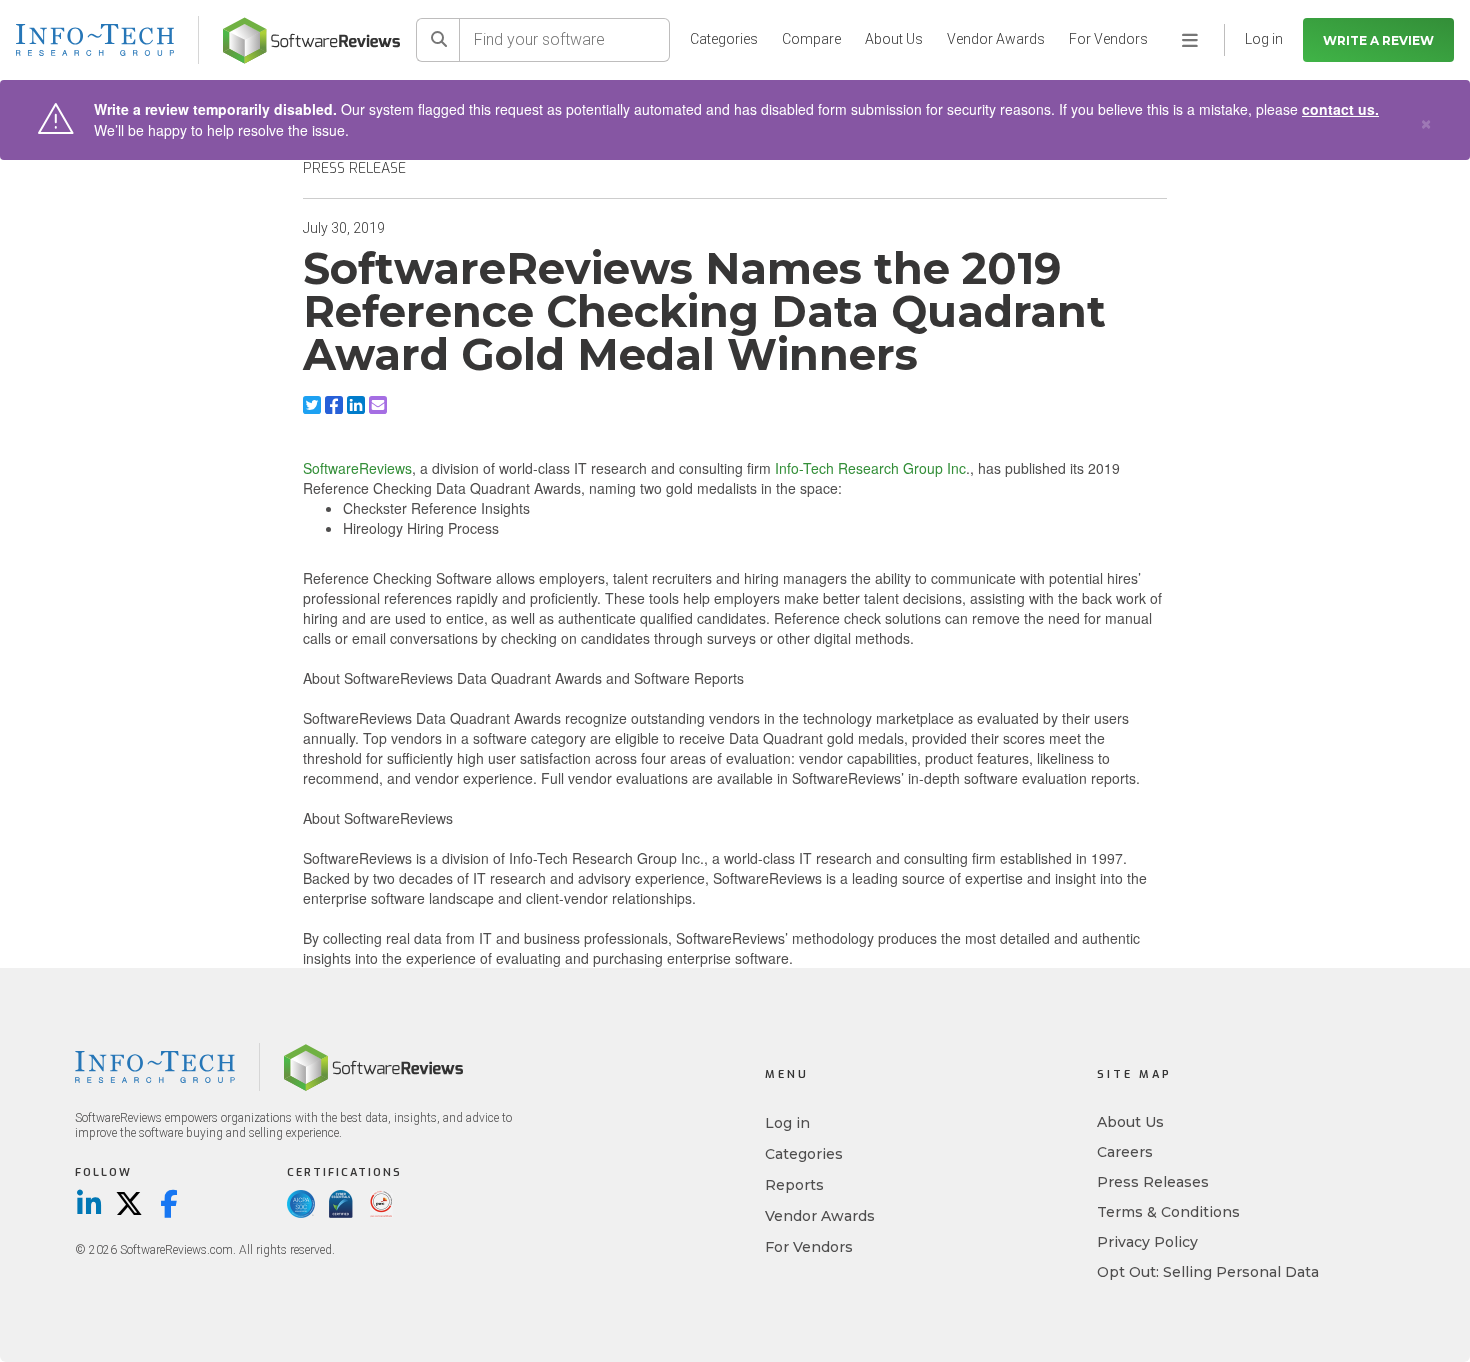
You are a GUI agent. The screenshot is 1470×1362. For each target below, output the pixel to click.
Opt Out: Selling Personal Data (1208, 1272)
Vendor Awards (996, 39)
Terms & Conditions (1168, 1212)
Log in (787, 1123)
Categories (724, 39)
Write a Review (1378, 40)
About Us (894, 39)
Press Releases (1153, 1182)
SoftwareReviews (357, 468)
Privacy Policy (1147, 1242)
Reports (794, 1185)
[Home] (311, 40)
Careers (1125, 1152)
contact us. (1340, 109)
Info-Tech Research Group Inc (870, 468)
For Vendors (1108, 39)
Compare (811, 39)
